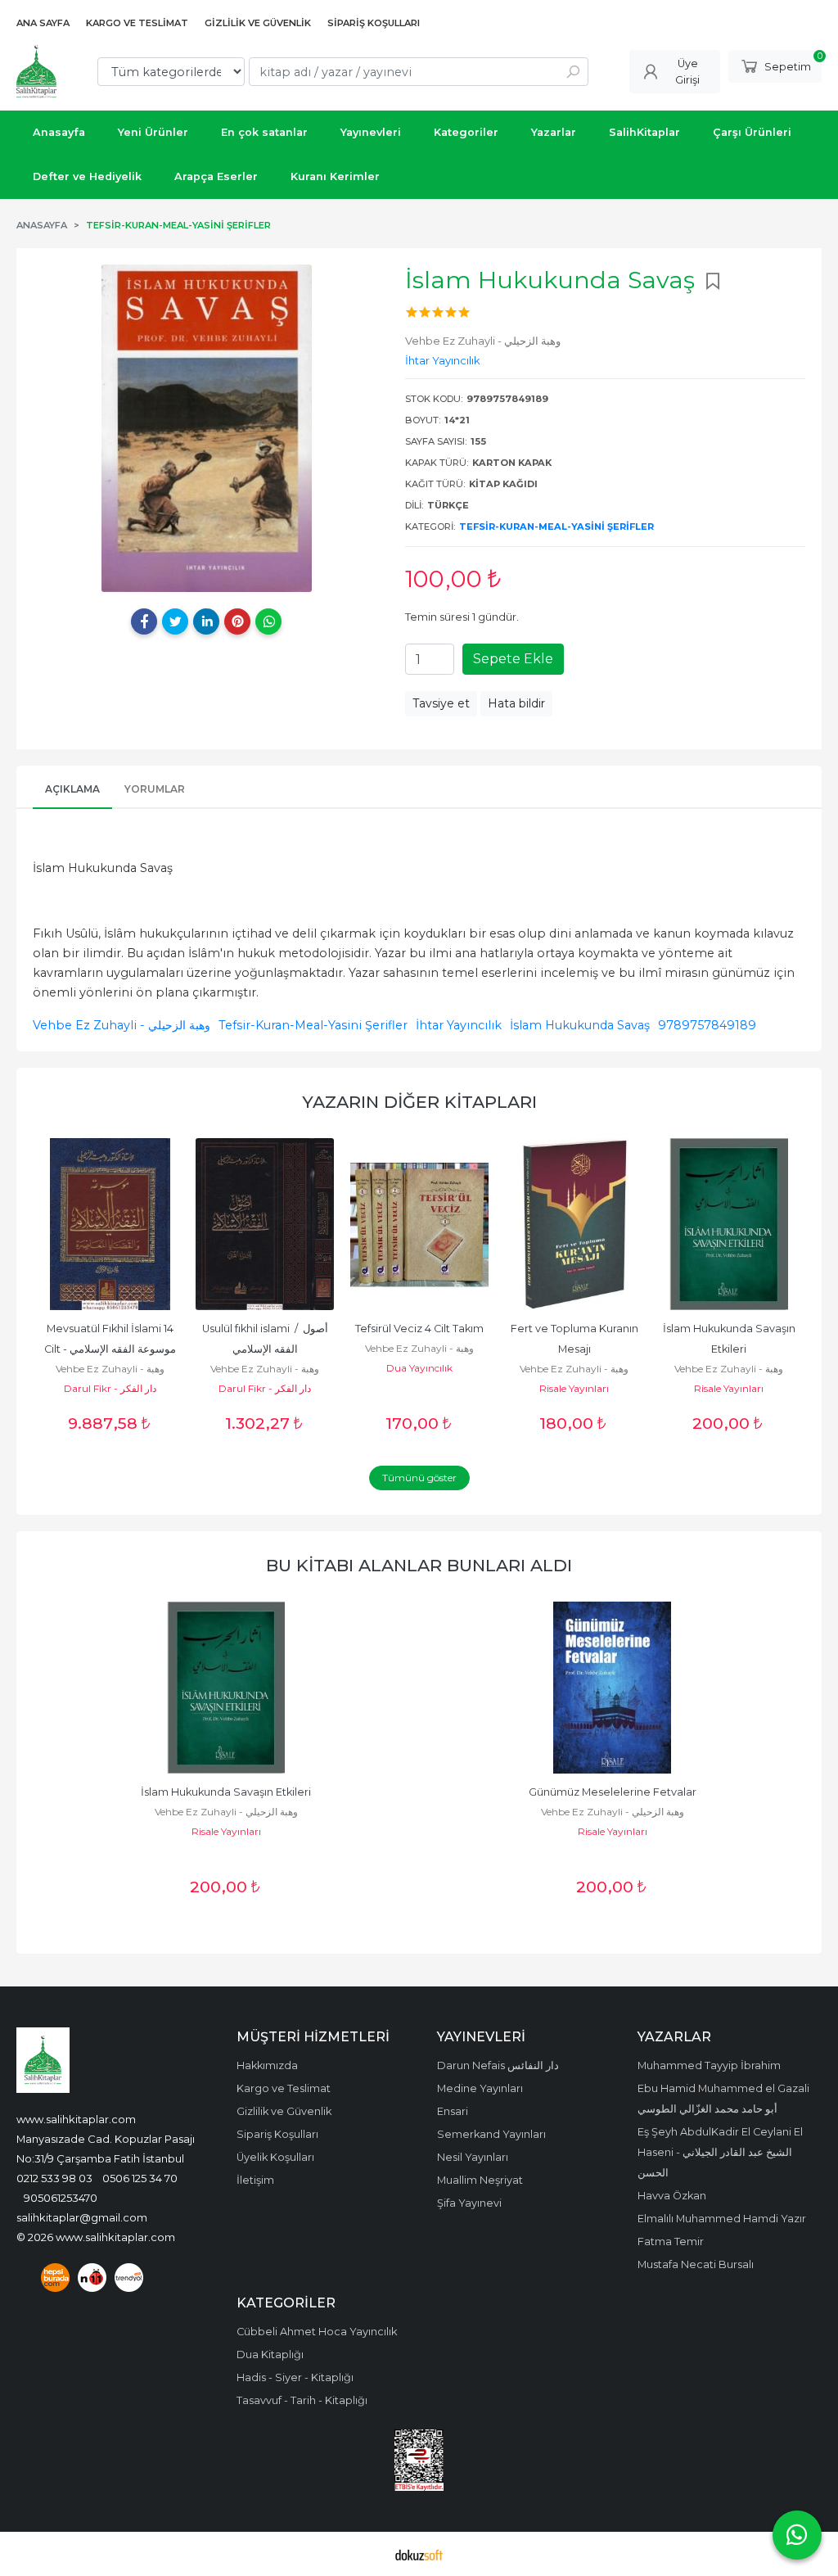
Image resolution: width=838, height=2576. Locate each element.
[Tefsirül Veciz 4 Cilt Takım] (419, 1224)
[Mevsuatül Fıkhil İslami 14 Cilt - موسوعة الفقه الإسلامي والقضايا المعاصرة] (110, 1224)
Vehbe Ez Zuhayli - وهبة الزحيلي (122, 1025)
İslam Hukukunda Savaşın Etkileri (226, 1792)
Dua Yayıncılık (419, 1368)
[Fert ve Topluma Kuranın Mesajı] (574, 1224)
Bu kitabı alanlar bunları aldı (419, 1565)
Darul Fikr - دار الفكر (110, 1388)
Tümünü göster (419, 1478)
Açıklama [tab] (72, 789)
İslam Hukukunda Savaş (580, 1025)
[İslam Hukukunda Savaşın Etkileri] (729, 1224)
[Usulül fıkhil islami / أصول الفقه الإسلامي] (265, 1224)
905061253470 (61, 2198)
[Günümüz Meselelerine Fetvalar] (612, 1688)
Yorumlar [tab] (155, 789)
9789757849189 (707, 1025)
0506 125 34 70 (140, 2178)
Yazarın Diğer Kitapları (419, 1102)
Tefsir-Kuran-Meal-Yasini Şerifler (556, 526)
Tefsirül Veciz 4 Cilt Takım (419, 1329)
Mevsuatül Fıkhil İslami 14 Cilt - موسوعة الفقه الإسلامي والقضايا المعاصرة (111, 1349)
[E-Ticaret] (419, 2554)
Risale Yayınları (574, 1388)
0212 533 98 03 (54, 2178)
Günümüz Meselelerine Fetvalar (613, 1792)
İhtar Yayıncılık (459, 1025)
